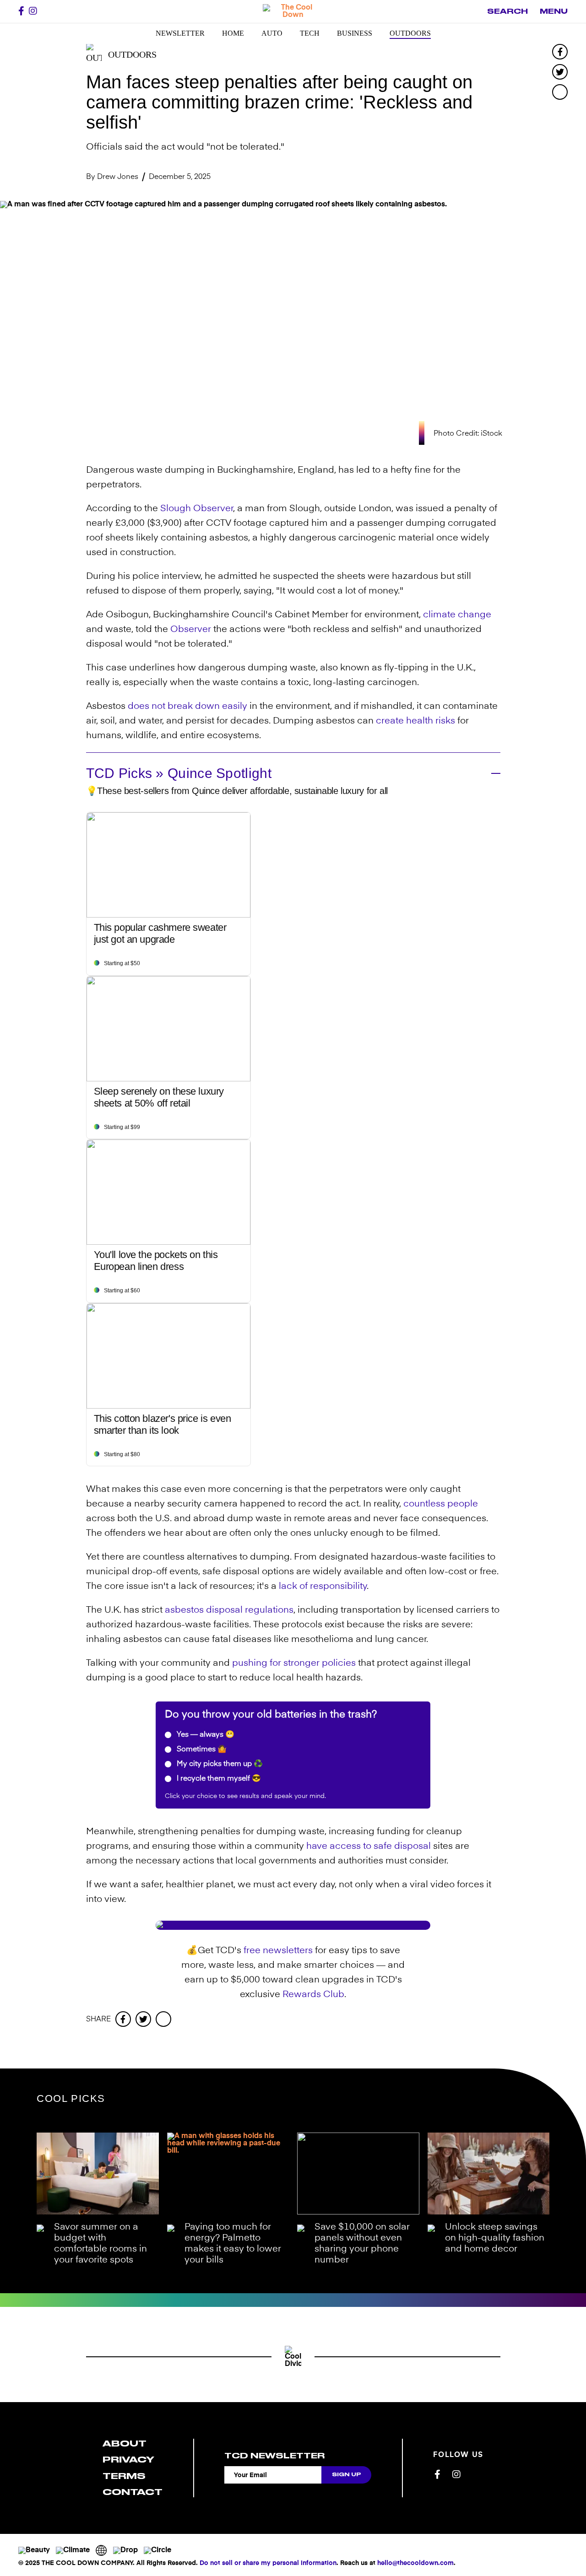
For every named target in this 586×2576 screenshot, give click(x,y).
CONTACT (133, 2492)
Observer (191, 630)
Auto (272, 33)
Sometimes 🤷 (201, 1750)
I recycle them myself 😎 (218, 1779)
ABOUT (125, 2444)
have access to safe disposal (369, 1847)
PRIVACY (128, 2460)
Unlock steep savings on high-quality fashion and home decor (495, 2238)
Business (355, 33)
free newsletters (278, 1951)
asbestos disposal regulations (229, 1610)
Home (233, 33)
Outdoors (410, 33)
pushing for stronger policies (294, 1663)
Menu (554, 11)
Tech (310, 33)
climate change (457, 615)
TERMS (124, 2476)
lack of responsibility (323, 1587)
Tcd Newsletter (274, 2456)
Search (507, 11)
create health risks (415, 721)
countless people (441, 1504)
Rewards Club (313, 1995)
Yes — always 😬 (205, 1735)
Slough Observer (197, 509)
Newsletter (180, 33)
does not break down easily (187, 707)
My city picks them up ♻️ (219, 1764)
